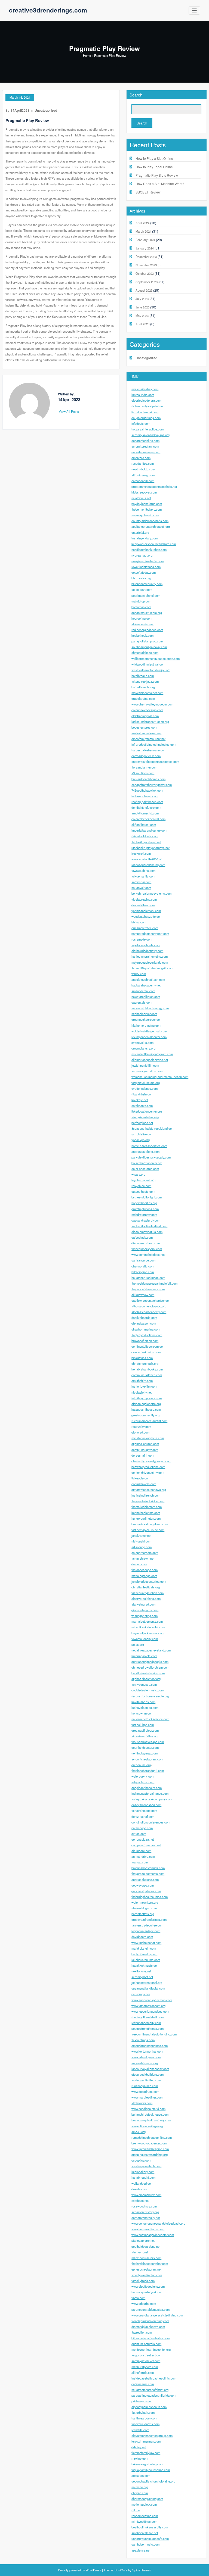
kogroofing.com (142, 618)
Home (87, 55)
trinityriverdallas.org (145, 1117)
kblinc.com (139, 922)
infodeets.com (141, 423)
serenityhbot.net (142, 1977)
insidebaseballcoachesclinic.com (154, 2378)
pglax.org (138, 1644)
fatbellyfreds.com (143, 2281)
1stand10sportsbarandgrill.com (152, 968)
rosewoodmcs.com (144, 2206)
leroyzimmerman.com (146, 2441)
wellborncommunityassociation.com (156, 658)
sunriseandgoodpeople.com (150, 1662)
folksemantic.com (143, 876)
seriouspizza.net (143, 1839)
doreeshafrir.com (143, 1455)
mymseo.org (140, 2487)
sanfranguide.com (143, 1260)
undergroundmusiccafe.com (150, 2538)
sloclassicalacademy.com (149, 1312)
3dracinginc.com (143, 1272)
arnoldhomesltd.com (145, 813)
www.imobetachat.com (146, 1943)
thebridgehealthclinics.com (150, 1897)
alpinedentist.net (142, 624)
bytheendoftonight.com (147, 1197)
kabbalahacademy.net (146, 985)
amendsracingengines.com (150, 2046)
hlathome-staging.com (146, 1025)
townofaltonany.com (145, 1639)
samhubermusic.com (145, 2544)
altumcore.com (141, 1851)
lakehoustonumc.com (146, 1960)
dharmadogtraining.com (147, 2499)
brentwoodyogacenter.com (149, 2143)
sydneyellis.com (142, 1042)
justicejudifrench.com (146, 1495)
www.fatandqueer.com (146, 2057)
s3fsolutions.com (143, 773)
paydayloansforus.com (147, 504)
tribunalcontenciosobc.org (149, 1306)
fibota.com (138, 2298)
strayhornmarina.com (146, 1329)
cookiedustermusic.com (147, 1690)
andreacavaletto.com (145, 1151)
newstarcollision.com (146, 997)
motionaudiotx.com (144, 2504)
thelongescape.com (145, 1570)
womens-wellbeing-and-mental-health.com (160, 1077)
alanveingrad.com (143, 1604)
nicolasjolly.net (142, 1392)
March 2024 (143, 231)
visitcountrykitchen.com (147, 1593)
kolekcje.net (140, 1100)
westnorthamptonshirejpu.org (151, 670)
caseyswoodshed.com (146, 1805)
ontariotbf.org (140, 532)
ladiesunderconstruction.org (150, 722)
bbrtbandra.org (141, 578)
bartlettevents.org (143, 687)
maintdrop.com (141, 601)
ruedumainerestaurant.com (149, 1421)
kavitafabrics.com (143, 1702)
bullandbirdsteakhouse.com (150, 2114)
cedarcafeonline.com (145, 441)
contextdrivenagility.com (148, 1472)
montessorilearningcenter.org (151, 2349)
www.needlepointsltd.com (148, 2109)
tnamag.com (140, 1862)
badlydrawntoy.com (144, 1954)
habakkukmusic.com (145, 1965)
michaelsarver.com (144, 1014)
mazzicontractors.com (146, 2258)
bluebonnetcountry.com (147, 584)
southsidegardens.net (146, 2246)
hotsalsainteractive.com (147, 429)
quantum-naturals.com (146, 2344)
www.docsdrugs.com (145, 2091)
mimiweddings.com (144, 2521)
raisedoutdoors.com (145, 836)
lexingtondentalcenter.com (149, 1037)
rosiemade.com (142, 939)
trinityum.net (140, 2252)
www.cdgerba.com (144, 2303)
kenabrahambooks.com (147, 1369)
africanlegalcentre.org (146, 1404)
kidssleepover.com (144, 492)
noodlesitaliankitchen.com (149, 549)
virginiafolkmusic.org (146, 1083)
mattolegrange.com (144, 1576)
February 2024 (145, 240)
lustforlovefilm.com (144, 1386)
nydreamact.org (142, 555)
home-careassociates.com (149, 1146)
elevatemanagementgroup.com (152, 2436)
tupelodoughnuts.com (146, 945)
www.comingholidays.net (148, 1254)
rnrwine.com (140, 2458)
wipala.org (138, 1174)
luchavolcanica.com (145, 1707)
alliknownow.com (143, 1295)
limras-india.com (143, 395)
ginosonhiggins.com (145, 1610)
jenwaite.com (140, 2430)
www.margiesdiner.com (147, 2097)
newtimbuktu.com (143, 469)
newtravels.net (141, 498)
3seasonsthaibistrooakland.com (153, 1128)
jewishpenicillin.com (145, 1065)
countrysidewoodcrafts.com (150, 521)
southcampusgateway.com (149, 647)
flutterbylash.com (143, 2412)
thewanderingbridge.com (148, 1501)
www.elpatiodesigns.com (148, 2286)
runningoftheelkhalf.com (147, 2017)
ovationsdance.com (145, 1088)
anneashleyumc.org (145, 2063)
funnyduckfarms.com (145, 2424)
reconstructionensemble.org (150, 1696)
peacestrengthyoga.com (147, 2028)
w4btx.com (139, 974)
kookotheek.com (142, 635)
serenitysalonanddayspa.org (150, 435)
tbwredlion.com (142, 2332)
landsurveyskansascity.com (150, 2069)
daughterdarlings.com (146, 418)
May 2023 (142, 316)
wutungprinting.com (145, 1616)
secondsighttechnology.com (150, 1008)
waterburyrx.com (143, 1776)
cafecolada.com (142, 1237)
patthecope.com (142, 1828)
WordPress (93, 2570)
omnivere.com (141, 458)
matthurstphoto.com (145, 2367)
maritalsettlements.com (147, 1621)
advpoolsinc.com (143, 1782)
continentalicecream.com (148, 1346)
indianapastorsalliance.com (150, 1793)
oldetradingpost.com (145, 716)
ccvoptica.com (141, 2160)
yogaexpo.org (141, 1140)
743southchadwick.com (147, 790)
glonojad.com (140, 1432)
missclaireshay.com (145, 389)
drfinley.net (139, 2447)
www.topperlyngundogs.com (150, 2011)
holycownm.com (142, 1713)
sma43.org (139, 2132)
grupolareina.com (143, 698)
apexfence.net (141, 2550)
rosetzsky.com (141, 1426)
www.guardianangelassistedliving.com (157, 2315)
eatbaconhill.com (143, 481)
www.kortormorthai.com (147, 2051)
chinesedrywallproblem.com (150, 1667)
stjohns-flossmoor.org (146, 1679)
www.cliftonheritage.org (147, 2126)
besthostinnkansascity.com (150, 2527)
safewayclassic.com (145, 515)
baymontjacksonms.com (148, 1633)
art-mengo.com (142, 1547)
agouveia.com (141, 2475)
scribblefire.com (142, 1134)
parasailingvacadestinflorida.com (154, 2395)
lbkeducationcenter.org (147, 1111)
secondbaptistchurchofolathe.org (153, 2481)
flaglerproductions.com (147, 1335)
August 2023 (144, 290)
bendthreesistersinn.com (148, 1673)
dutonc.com (139, 1564)
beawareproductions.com (148, 1467)
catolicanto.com (142, 1106)
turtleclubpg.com (143, 1725)
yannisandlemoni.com (146, 911)
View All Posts (69, 411)
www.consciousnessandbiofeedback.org (158, 2223)
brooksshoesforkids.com (148, 1868)
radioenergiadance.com (147, 630)
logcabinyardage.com (146, 1931)
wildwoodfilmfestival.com (148, 664)
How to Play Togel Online (154, 167)
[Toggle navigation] (194, 10)
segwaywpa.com (143, 1885)
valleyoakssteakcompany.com (152, 1799)
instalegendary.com (145, 538)
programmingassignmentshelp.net (154, 486)
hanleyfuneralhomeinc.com (150, 956)
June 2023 (142, 307)
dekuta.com (139, 2189)
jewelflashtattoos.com (146, 567)
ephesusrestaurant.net (146, 2269)
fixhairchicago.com (144, 1810)
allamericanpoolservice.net (150, 1060)
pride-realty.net (142, 2401)
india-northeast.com (145, 796)
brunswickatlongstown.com (150, 1524)
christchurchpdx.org (145, 1363)
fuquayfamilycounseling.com (151, 2470)
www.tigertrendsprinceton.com (152, 2000)
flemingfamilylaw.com (146, 2453)
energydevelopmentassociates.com (155, 761)
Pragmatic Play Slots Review (157, 175)
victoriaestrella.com (145, 1736)
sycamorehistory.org (145, 2212)
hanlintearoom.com (144, 2418)
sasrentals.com (142, 1002)
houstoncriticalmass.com (148, 1278)
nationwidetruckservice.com (150, 1719)
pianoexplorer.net (143, 2240)
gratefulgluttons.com (145, 1209)
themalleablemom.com (147, 1507)
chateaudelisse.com (145, 652)
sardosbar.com (141, 882)
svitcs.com (139, 1834)
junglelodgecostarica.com (149, 1581)
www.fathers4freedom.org (148, 2006)
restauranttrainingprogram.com (152, 1054)
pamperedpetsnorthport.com (150, 933)
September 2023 (147, 282)
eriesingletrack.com (145, 928)
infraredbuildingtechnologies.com (154, 744)
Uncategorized (46, 110)
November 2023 (146, 265)
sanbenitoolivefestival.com (149, 1226)
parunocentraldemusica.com (150, 2309)
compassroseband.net (146, 1845)
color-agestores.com (145, 1169)
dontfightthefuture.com (146, 807)
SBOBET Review (148, 192)
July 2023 (142, 299)
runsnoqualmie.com (145, 2086)
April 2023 (142, 324)
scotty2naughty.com (145, 1450)
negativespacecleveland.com (151, 1650)
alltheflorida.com (143, 2372)
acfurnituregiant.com (145, 446)
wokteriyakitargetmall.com (149, 1031)
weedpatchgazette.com (147, 916)
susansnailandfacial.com (148, 1988)
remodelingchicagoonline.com (152, 2137)
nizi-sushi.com (141, 1541)
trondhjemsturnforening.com (150, 2321)
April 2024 (142, 223)
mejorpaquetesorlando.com (150, 962)
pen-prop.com (141, 1994)
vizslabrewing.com (144, 899)
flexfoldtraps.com (143, 2040)
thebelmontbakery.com (147, 509)
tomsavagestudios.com (147, 1071)
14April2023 (20, 110)
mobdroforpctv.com (144, 1214)
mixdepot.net (140, 2200)
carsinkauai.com (143, 2384)
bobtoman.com (141, 607)
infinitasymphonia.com (147, 1398)
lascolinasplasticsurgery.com (151, 2120)
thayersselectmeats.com (148, 1874)
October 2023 (145, 273)
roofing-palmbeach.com (147, 802)
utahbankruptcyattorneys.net (150, 848)
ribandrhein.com (142, 1094)
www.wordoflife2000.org (147, 859)
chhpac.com (140, 2493)
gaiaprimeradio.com (145, 1553)
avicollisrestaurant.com (147, 1759)
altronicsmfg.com (143, 475)
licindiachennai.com (145, 412)
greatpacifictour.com (145, 1730)
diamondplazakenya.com (148, 2327)
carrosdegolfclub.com (146, 756)
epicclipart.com (142, 589)
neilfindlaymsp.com (145, 1753)
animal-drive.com (143, 1856)
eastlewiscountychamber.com (151, 1300)
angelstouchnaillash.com (148, 979)
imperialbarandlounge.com (149, 830)
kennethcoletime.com (146, 1513)
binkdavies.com (142, 1358)
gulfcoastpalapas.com (146, 1891)
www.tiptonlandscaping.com (150, 2149)
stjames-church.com (145, 1444)
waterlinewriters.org (145, 1902)
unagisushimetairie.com (147, 561)
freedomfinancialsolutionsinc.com (154, 2034)
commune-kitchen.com (147, 1375)
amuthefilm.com (142, 1381)
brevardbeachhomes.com (148, 779)
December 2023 (146, 257)
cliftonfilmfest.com (144, 825)
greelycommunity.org (145, 1415)
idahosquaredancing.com (148, 865)
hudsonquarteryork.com (147, 2292)
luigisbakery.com (143, 2172)
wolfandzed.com (142, 2183)
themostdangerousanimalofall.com (154, 1283)
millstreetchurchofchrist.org (150, 2390)
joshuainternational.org (147, 1982)
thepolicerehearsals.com (148, 1289)
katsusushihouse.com (146, 1409)
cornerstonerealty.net (146, 2218)
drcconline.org (141, 1765)
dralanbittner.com (143, 905)
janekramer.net (141, 1535)
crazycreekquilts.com (146, 1352)
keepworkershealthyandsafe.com (154, 544)
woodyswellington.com (147, 2275)
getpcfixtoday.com (144, 572)
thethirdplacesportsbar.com (150, 2263)
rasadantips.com (143, 463)
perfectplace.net (142, 1123)
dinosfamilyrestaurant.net (148, 739)
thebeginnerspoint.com (147, 1249)
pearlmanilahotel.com (146, 595)
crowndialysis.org (143, 1048)
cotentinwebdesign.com (147, 710)
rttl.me (136, 2510)
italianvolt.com (141, 888)
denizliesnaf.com (143, 1816)
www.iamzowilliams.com (148, 2229)
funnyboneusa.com (144, 1684)
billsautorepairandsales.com (150, 2338)
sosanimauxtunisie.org (147, 613)
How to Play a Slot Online (154, 158)
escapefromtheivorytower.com (152, 785)
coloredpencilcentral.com (148, 819)
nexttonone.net (141, 1971)
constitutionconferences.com (151, 1822)
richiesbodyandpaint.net (147, 406)
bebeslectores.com (144, 727)
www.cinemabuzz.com (146, 2195)
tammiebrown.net (143, 1558)
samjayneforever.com (146, 2361)
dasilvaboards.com (144, 1317)
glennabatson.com (144, 1323)
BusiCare (121, 2570)
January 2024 (145, 248)
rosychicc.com (141, 1186)
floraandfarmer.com (144, 767)
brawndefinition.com (145, 1341)
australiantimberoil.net (146, 733)
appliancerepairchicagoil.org (151, 526)
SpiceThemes (141, 2570)
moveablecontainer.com (147, 693)
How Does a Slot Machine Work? (160, 184)
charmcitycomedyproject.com (151, 1461)
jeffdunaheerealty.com (146, 2023)
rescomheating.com (145, 2516)
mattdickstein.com (144, 1948)
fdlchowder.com (142, 2103)
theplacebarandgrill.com (148, 1771)
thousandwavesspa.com (148, 1742)
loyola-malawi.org (143, 1180)
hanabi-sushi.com (143, 2177)
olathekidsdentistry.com (147, 951)
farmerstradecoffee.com (147, 1925)
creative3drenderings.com (48, 10)
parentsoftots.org (143, 1914)
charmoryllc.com (143, 1266)
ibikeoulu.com (141, 1478)
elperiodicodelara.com (146, 400)
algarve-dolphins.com (146, 1598)
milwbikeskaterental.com (148, 1627)
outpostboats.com (143, 1191)
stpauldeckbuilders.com (147, 2074)
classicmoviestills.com (147, 1232)
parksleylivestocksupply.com (151, 1157)
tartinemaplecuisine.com (148, 1530)
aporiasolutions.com (145, 1879)
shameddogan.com (144, 1908)
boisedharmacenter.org (147, 1163)
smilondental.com (143, 991)
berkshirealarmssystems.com (151, 893)
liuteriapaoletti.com (144, 1656)
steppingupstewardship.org (150, 2155)
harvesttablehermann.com (149, 750)
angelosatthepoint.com (147, 1788)
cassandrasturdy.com (146, 1220)
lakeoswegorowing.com (147, 2464)
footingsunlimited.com (146, 2080)
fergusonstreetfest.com (147, 2355)
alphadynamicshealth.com (149, 2407)
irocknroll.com (141, 853)
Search (136, 95)
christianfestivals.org (146, 1587)
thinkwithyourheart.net (146, 842)
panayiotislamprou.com (147, 641)
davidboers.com (142, 1937)
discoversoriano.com (146, 1243)
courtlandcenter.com (145, 1747)
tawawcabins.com (143, 870)
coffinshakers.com (144, 1484)
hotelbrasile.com (143, 676)
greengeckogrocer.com (147, 1019)
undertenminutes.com (146, 452)
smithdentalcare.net (145, 2533)
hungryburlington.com (146, 1518)
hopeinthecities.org (144, 1203)
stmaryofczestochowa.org (149, 1490)
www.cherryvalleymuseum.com (152, 704)
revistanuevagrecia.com (148, 1438)
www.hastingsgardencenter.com (153, 2235)
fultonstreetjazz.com (145, 681)
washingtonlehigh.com (146, 2166)
